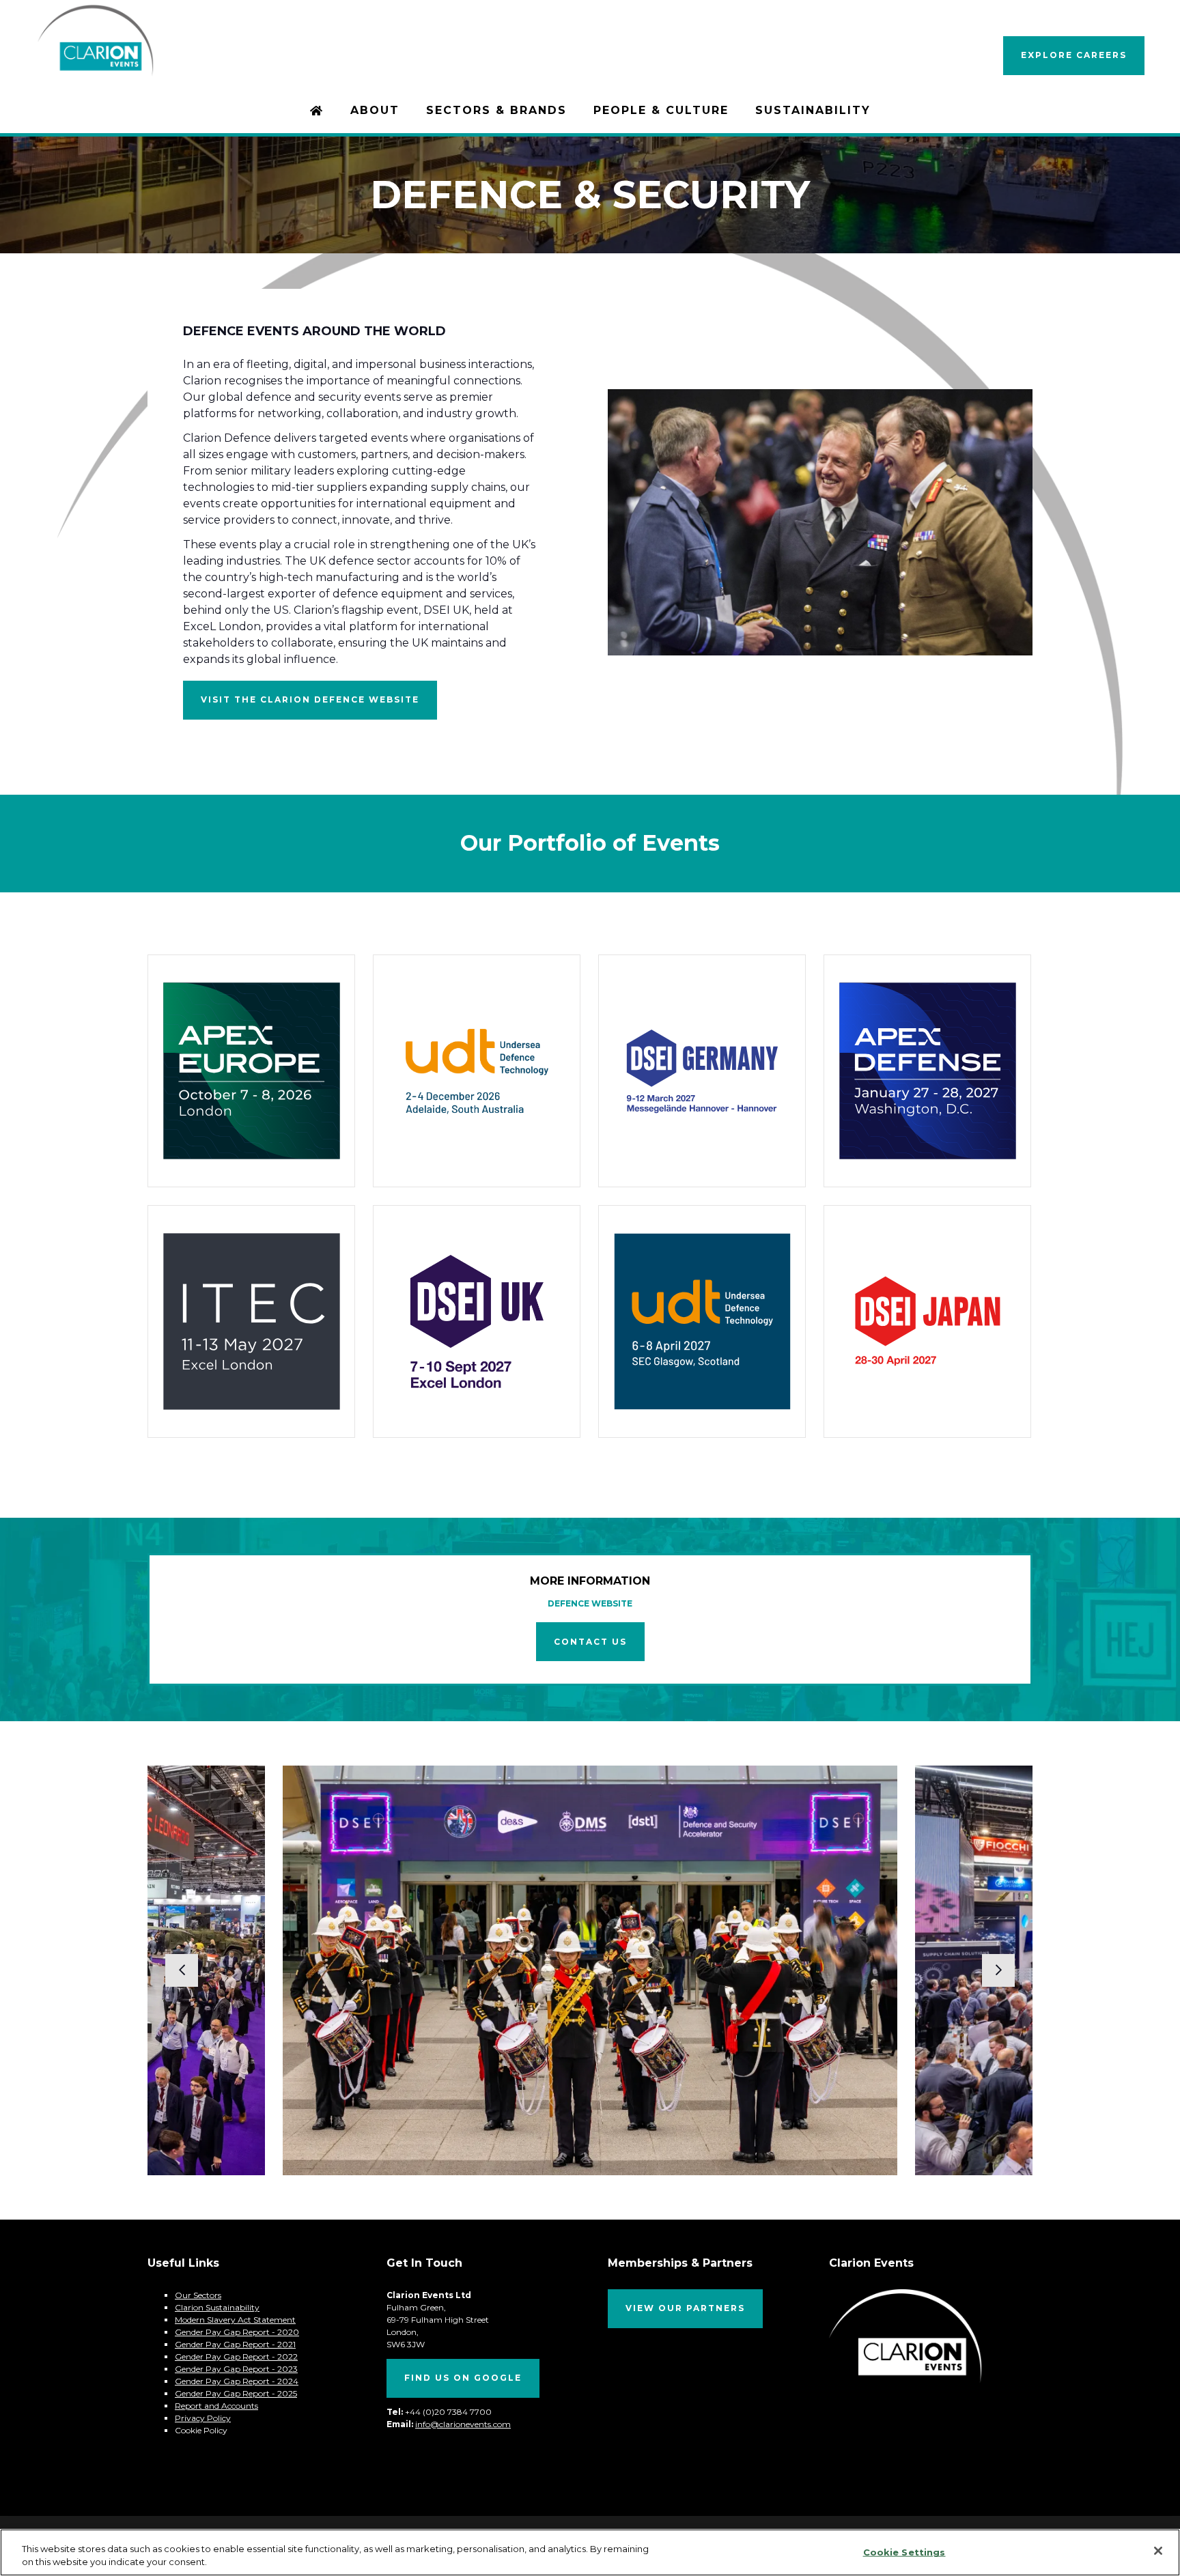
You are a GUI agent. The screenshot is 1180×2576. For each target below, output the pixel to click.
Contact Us (590, 1642)
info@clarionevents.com (463, 2424)
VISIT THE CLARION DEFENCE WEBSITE (310, 699)
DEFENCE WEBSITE (590, 1603)
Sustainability (813, 110)
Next (998, 1970)
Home (317, 112)
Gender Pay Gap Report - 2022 (236, 2356)
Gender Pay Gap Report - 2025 (236, 2393)
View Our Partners (685, 2308)
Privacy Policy (203, 2418)
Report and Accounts (216, 2406)
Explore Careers (1074, 55)
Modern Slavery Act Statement (235, 2320)
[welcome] (95, 71)
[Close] (1158, 2551)
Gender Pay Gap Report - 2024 (237, 2381)
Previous (182, 1970)
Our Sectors (198, 2295)
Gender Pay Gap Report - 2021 (235, 2344)
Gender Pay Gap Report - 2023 (236, 2369)
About (375, 110)
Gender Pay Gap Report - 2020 (237, 2332)
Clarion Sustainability (217, 2307)
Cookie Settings (904, 2552)
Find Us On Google (463, 2378)
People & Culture (661, 110)
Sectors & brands (496, 110)
